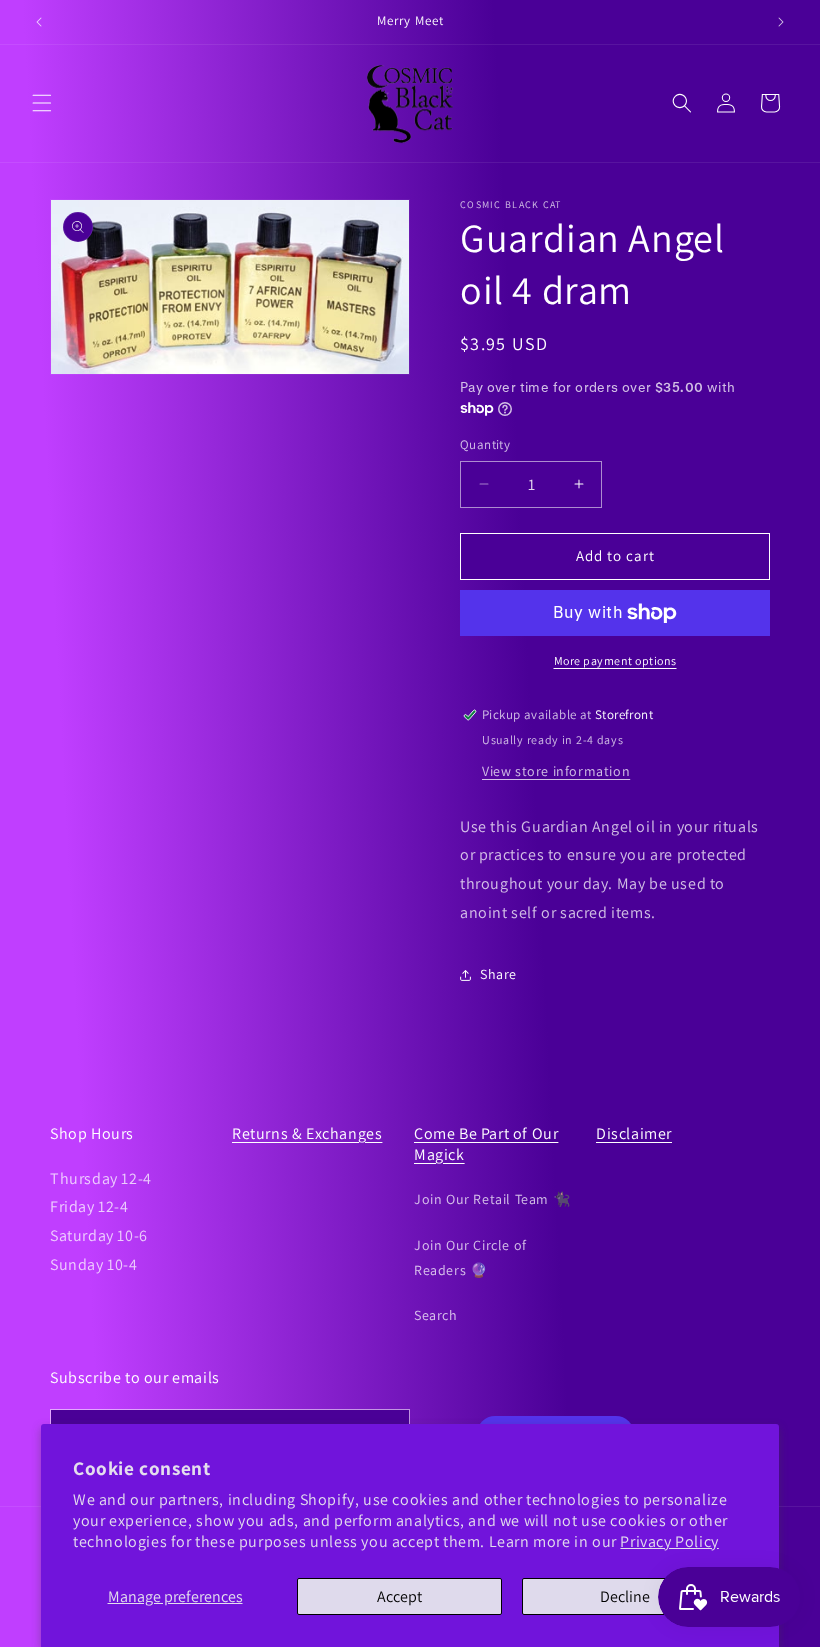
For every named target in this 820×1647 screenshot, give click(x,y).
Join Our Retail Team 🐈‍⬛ (492, 1199)
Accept (399, 1596)
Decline (625, 1596)
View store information (556, 771)
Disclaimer (634, 1133)
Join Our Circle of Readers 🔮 (470, 1257)
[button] (42, 103)
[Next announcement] (781, 22)
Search (436, 1315)
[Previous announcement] (39, 22)
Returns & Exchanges (307, 1133)
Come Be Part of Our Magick (486, 1144)
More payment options (615, 660)
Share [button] (498, 974)
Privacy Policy (669, 1541)
